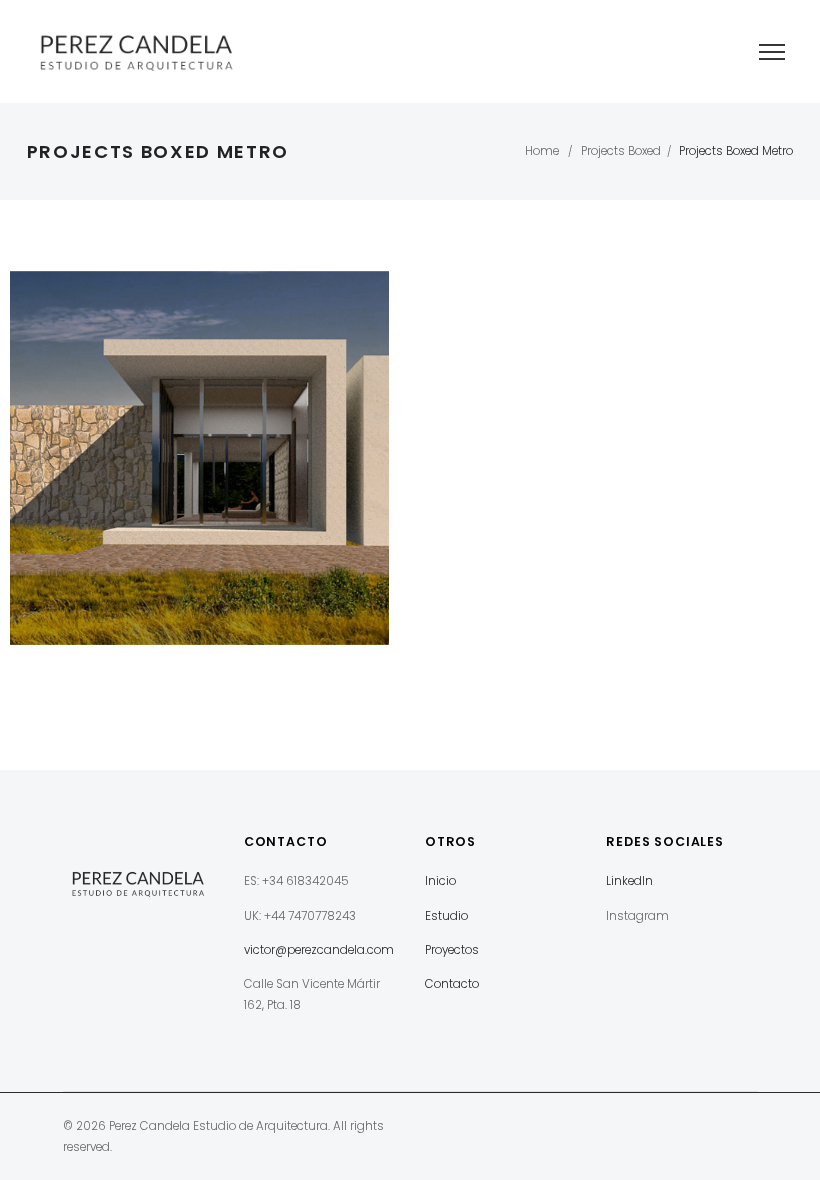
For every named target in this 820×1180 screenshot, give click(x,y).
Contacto (452, 984)
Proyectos (452, 950)
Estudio (446, 916)
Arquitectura (200, 485)
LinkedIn (629, 881)
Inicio (440, 881)
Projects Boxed (621, 151)
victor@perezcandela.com (319, 950)
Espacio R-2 (199, 463)
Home (542, 151)
